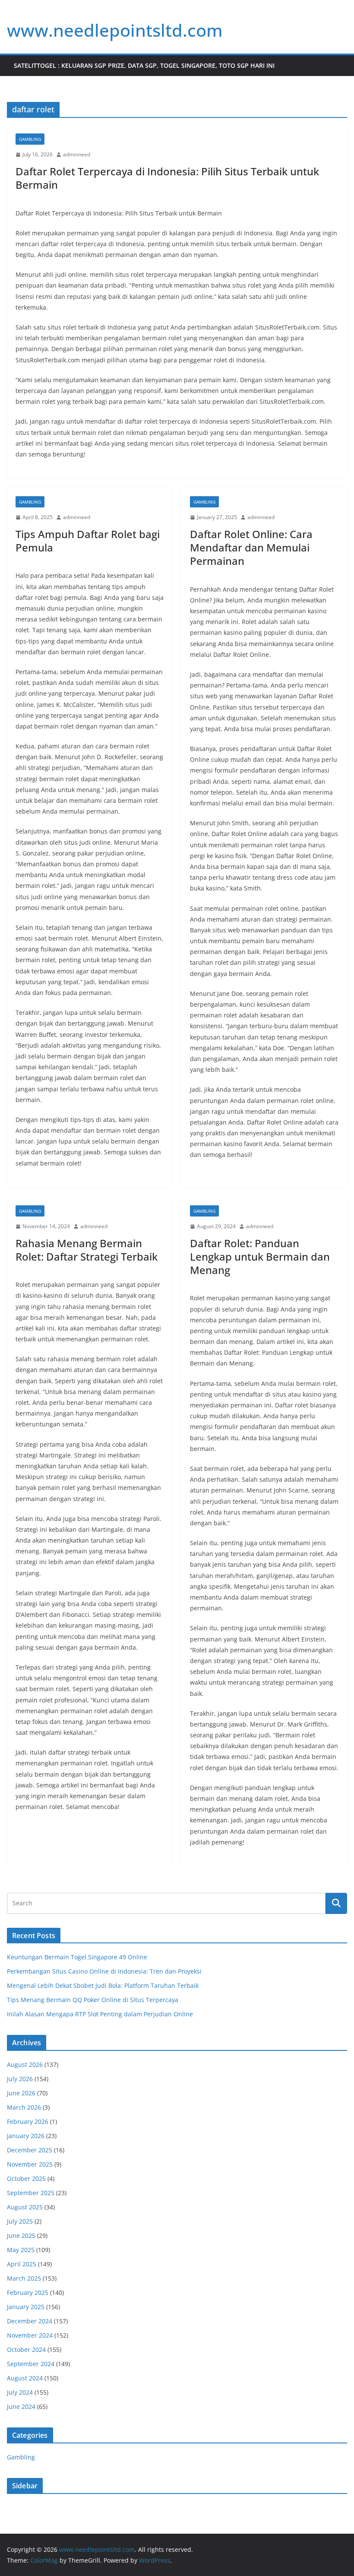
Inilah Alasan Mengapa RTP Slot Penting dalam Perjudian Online (100, 2014)
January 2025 (26, 2307)
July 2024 (20, 2392)
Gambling (30, 139)
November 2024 (30, 2335)
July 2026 (20, 2079)
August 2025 (25, 2207)
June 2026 (21, 2093)
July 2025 (20, 2221)
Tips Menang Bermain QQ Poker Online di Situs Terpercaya (93, 2000)
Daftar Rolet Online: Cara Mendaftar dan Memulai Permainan (251, 547)
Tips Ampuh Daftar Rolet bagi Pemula (88, 541)
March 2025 (24, 2278)
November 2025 (30, 2164)
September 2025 (31, 2193)
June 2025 (21, 2235)
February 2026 (28, 2121)
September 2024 (31, 2364)
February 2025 (28, 2292)
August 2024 (25, 2378)
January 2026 (26, 2136)
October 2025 (26, 2178)
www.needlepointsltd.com (115, 30)
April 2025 (22, 2264)
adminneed (77, 154)
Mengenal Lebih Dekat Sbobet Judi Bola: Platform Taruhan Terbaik (103, 1985)
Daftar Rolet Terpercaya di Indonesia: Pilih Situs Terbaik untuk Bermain (167, 178)
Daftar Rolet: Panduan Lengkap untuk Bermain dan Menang (260, 1256)
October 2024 (26, 2349)
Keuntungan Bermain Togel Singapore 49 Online (77, 1957)
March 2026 (24, 2107)
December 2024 (30, 2321)
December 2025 (30, 2150)
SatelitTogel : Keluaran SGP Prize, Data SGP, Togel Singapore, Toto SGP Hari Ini (144, 65)
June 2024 (21, 2406)
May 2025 (21, 2250)
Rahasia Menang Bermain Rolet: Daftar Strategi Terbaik (87, 1250)
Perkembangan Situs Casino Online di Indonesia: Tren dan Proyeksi (104, 1971)
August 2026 (25, 2064)
